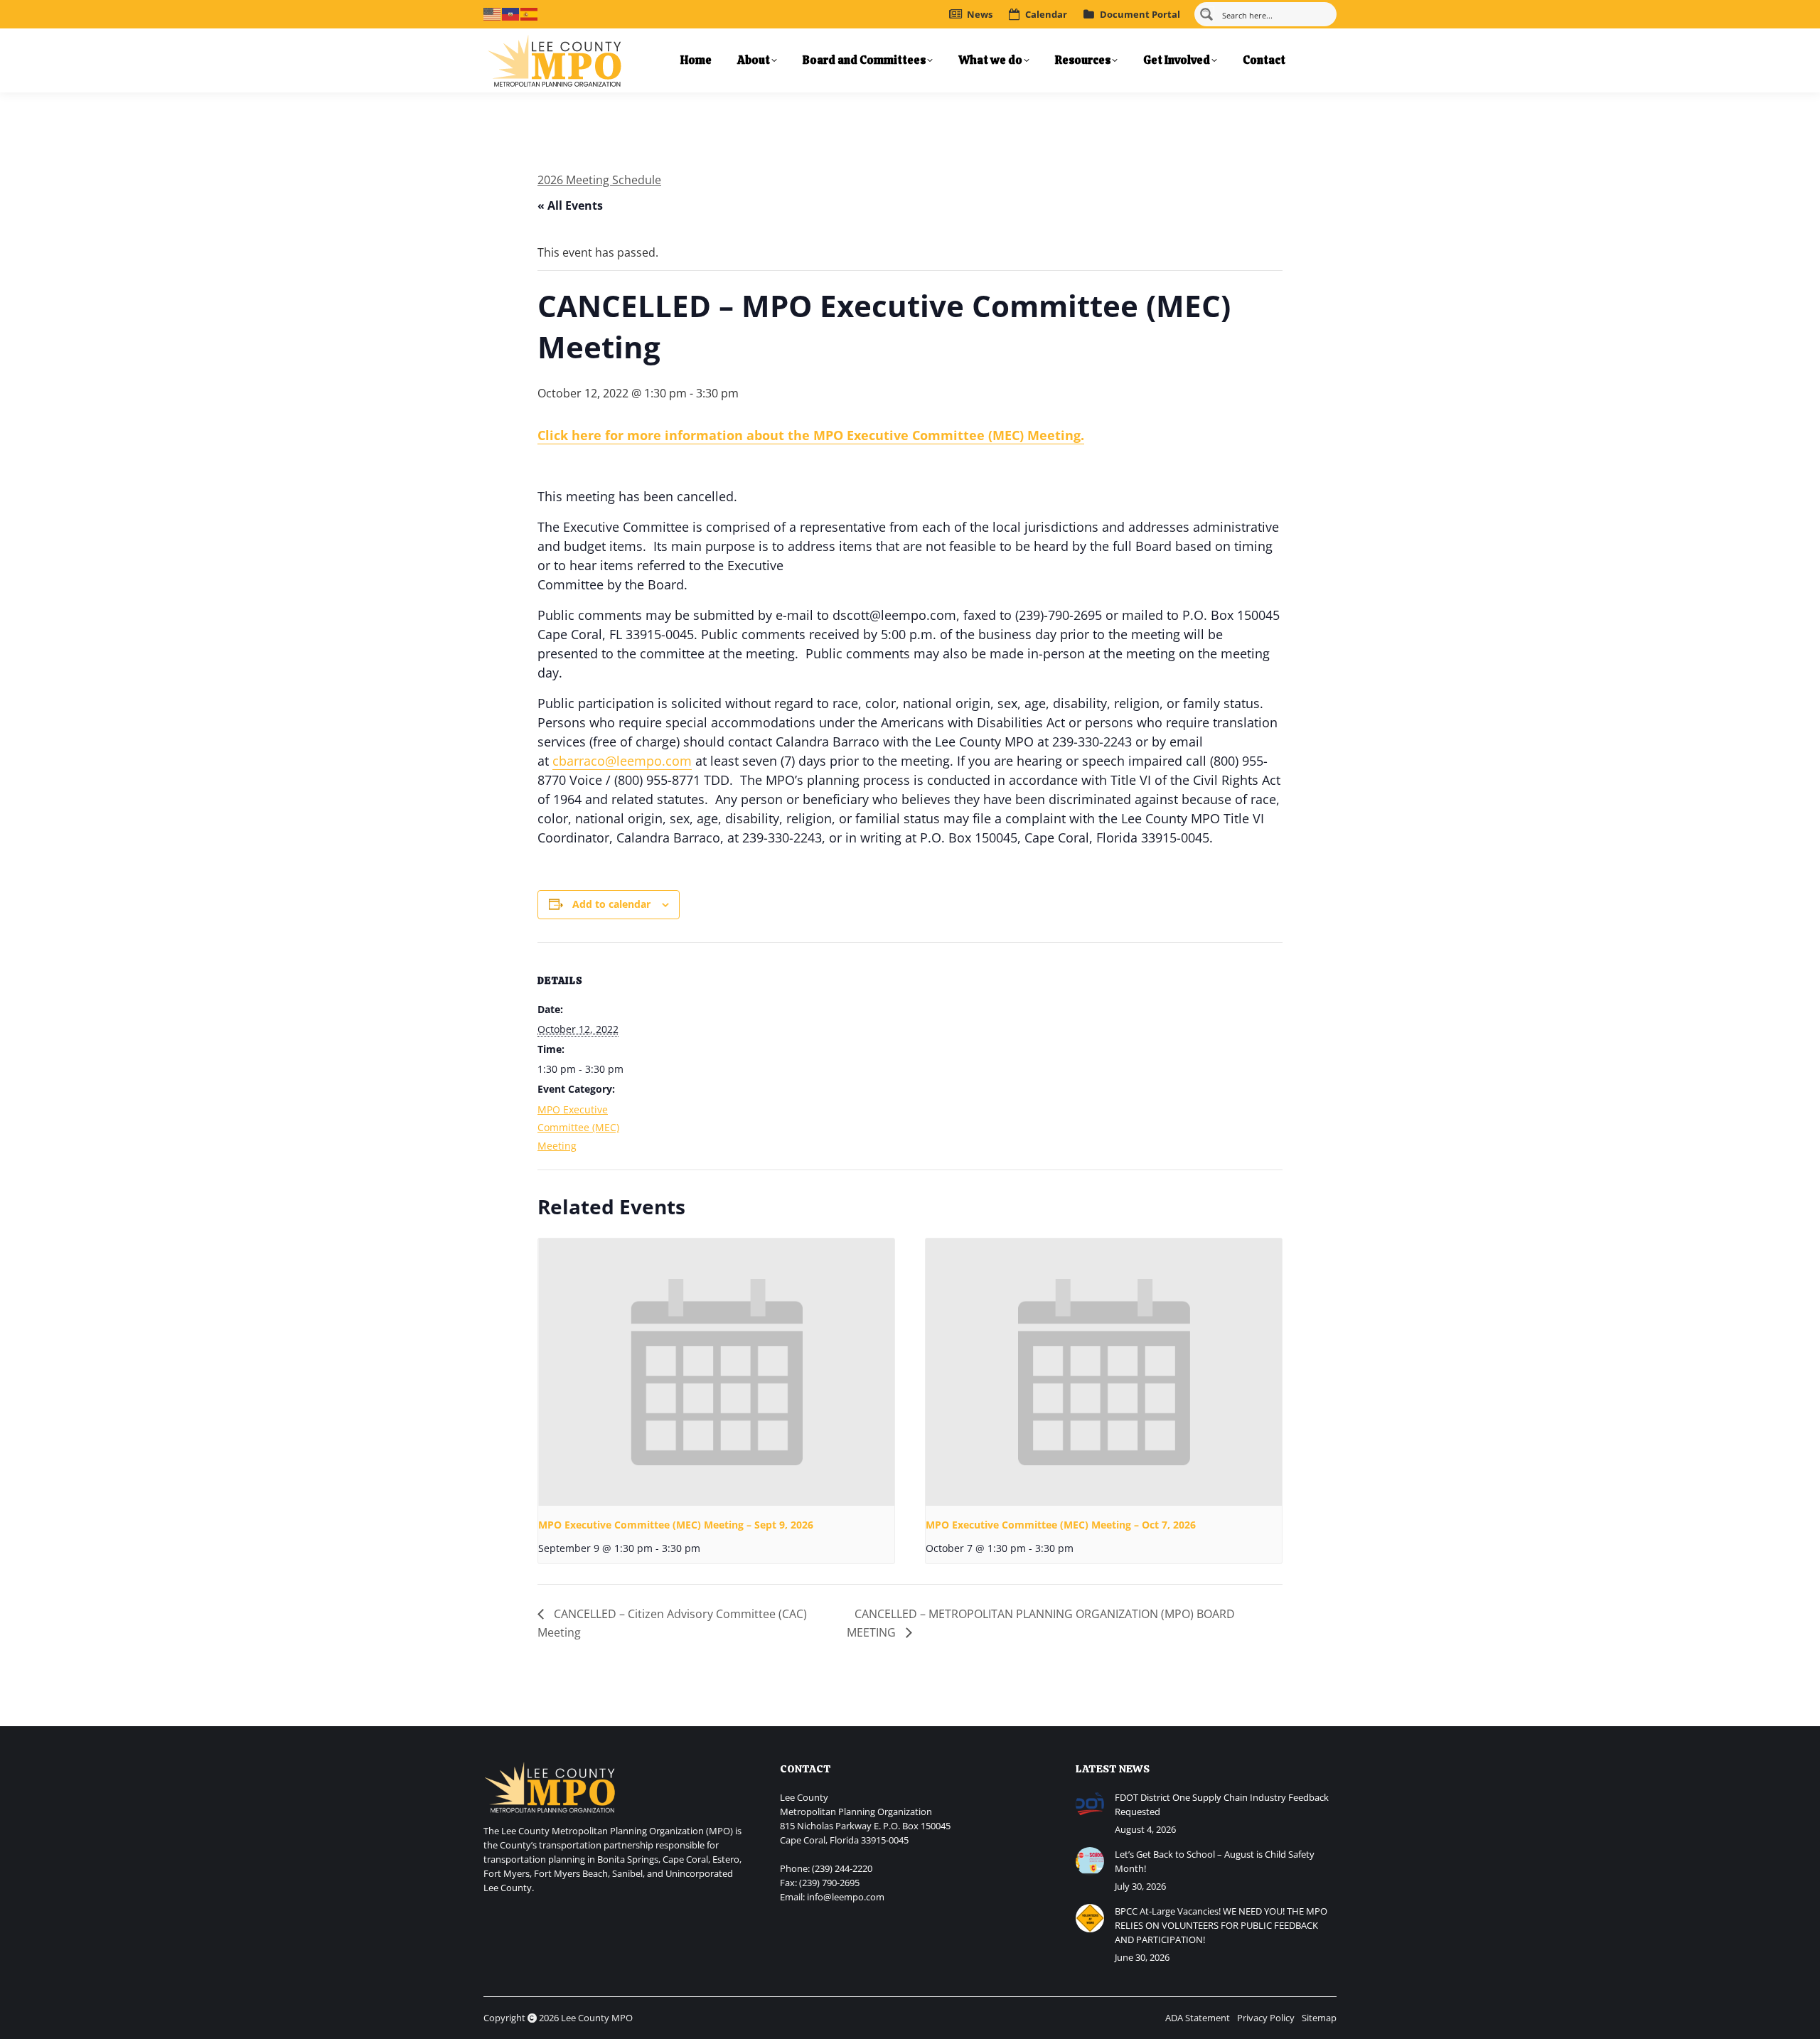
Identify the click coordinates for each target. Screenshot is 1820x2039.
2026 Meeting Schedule (599, 180)
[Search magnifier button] (1206, 14)
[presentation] (716, 1372)
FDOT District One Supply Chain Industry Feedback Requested (1222, 1804)
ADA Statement (1198, 2018)
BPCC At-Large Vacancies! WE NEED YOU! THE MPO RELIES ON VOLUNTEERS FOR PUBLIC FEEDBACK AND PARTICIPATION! (1221, 1925)
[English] (493, 13)
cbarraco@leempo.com (622, 761)
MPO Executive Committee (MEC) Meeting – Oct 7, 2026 (1061, 1525)
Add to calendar (611, 904)
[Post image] (1090, 1804)
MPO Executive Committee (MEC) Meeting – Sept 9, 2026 (676, 1525)
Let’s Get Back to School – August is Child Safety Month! (1215, 1861)
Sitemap (1319, 2018)
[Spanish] (530, 13)
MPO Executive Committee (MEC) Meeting (578, 1128)
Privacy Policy (1266, 2018)
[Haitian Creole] (511, 13)
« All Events (570, 205)
